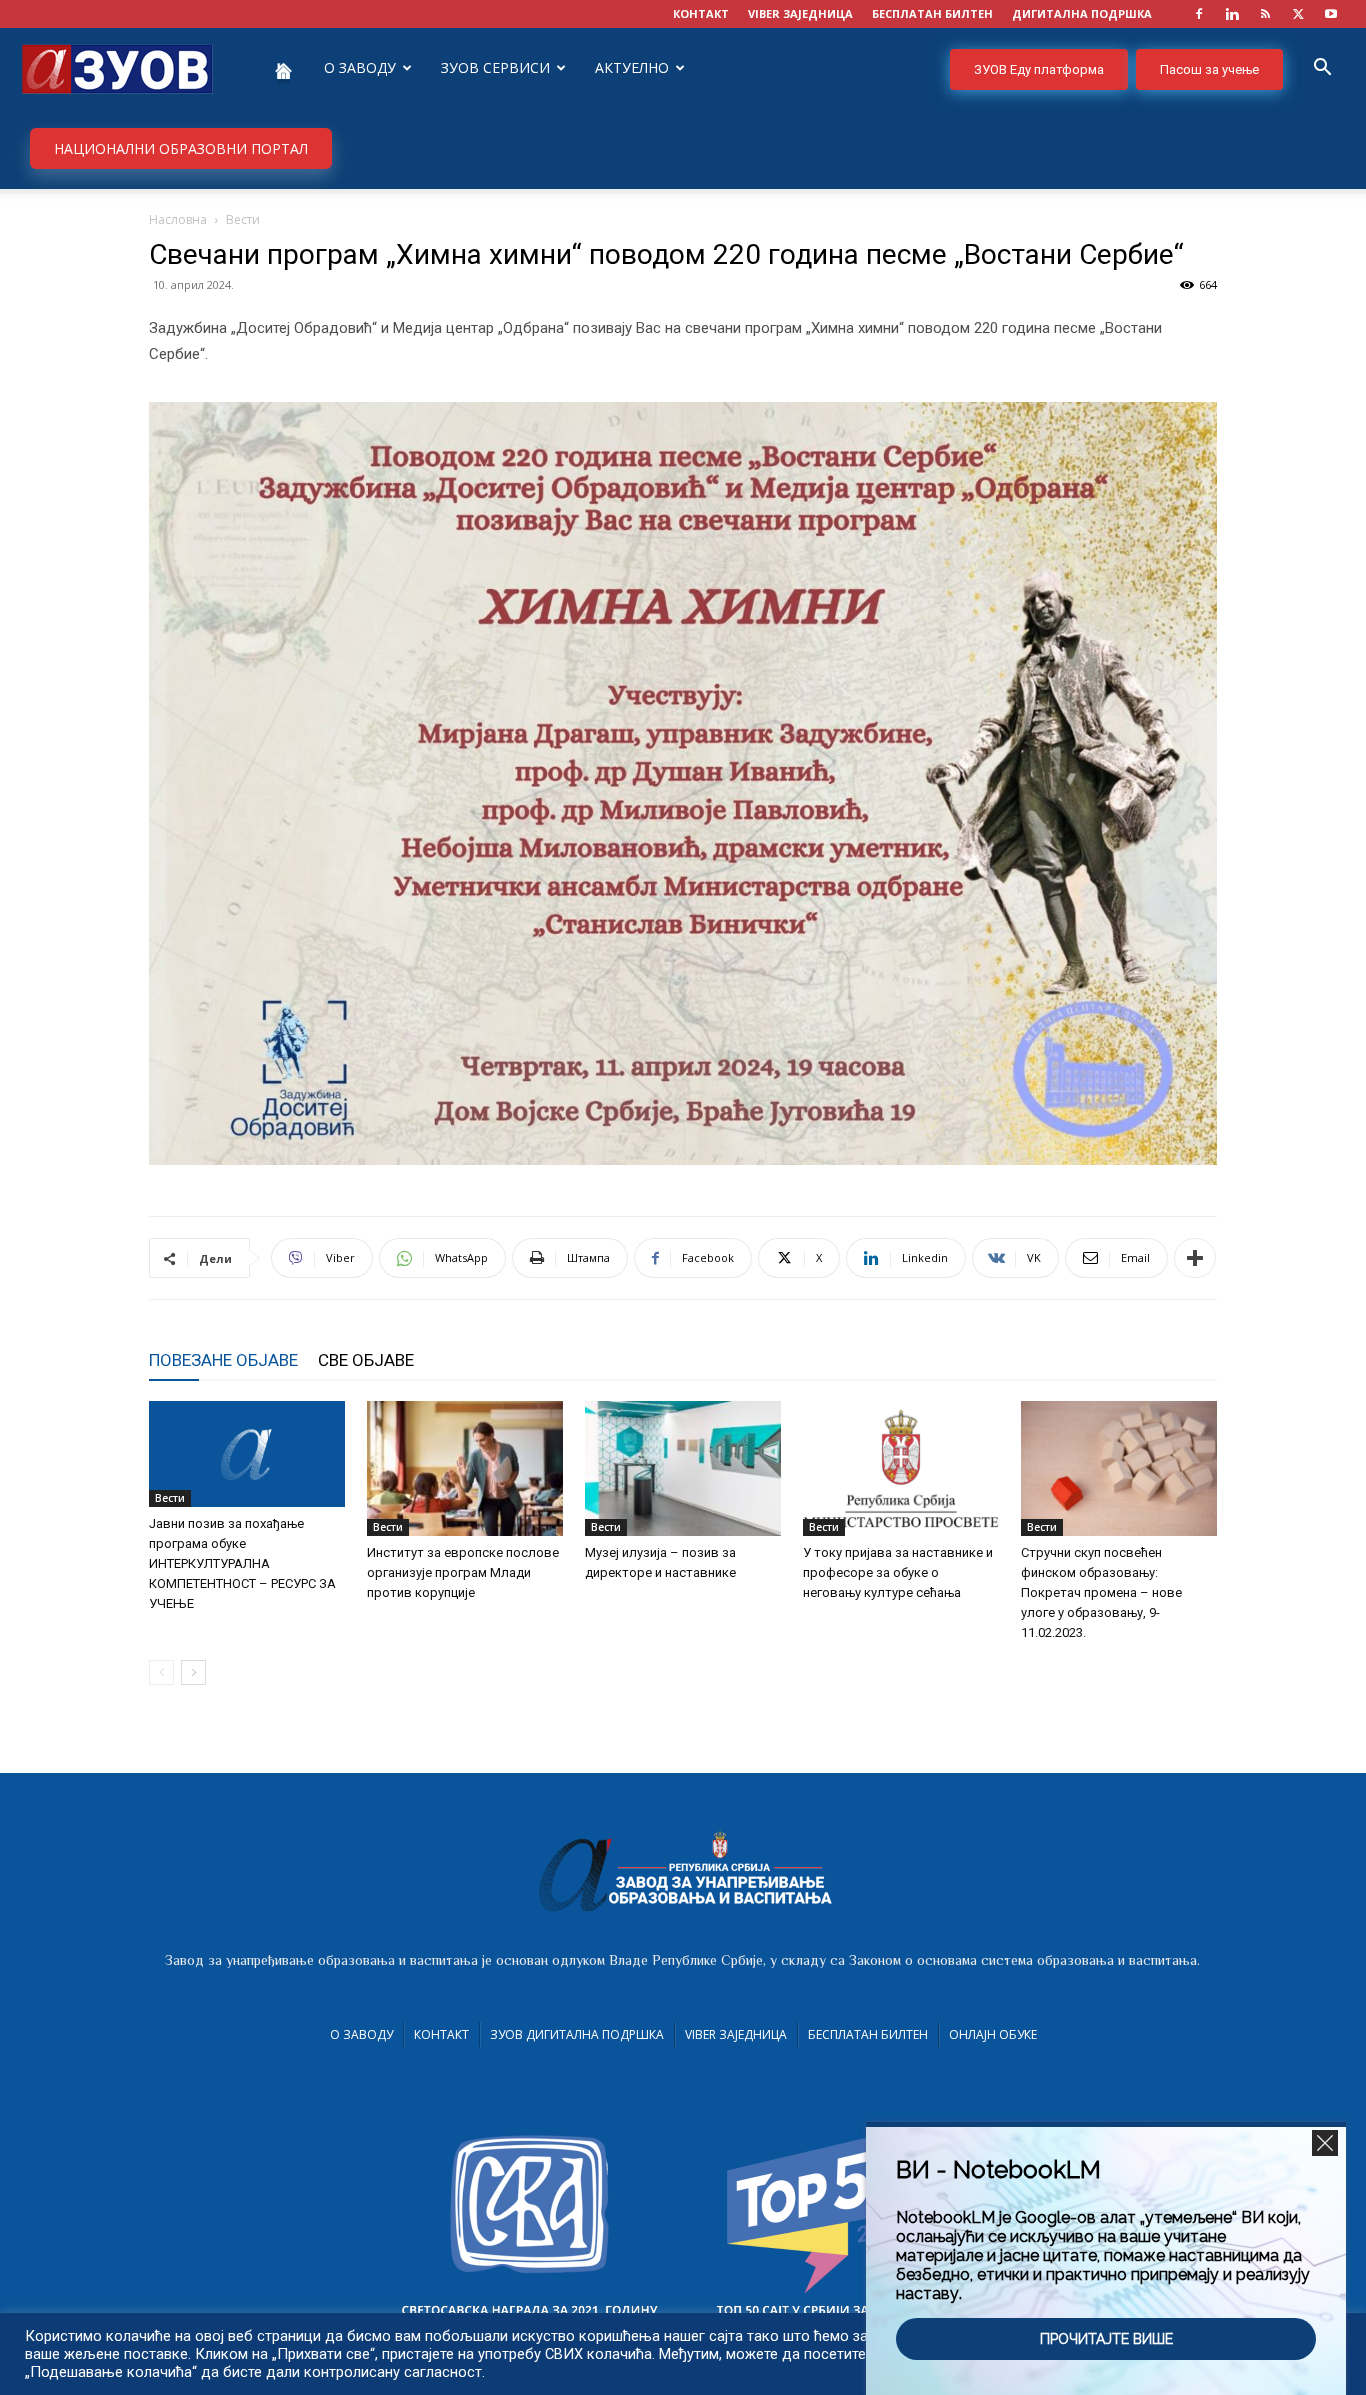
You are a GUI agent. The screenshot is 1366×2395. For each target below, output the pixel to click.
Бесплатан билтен (868, 2034)
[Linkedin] (1232, 14)
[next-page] (193, 1672)
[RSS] (1265, 14)
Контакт (441, 2034)
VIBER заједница (800, 13)
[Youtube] (1331, 14)
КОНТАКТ (701, 13)
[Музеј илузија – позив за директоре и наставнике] (683, 1468)
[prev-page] (161, 1672)
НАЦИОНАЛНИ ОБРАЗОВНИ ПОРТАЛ (181, 148)
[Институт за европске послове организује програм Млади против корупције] (465, 1468)
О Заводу (361, 2034)
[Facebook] (1199, 14)
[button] (1322, 69)
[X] (1298, 14)
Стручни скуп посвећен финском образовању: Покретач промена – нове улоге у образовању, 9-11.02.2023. (1101, 1592)
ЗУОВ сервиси (495, 67)
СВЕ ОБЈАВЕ (366, 1360)
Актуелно (632, 67)
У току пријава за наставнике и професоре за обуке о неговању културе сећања (898, 1572)
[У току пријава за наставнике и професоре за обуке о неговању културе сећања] (901, 1468)
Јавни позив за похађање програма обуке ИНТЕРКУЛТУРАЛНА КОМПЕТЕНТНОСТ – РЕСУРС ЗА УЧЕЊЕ (242, 1563)
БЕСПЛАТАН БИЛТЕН (932, 13)
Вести (170, 1498)
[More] (1195, 1258)
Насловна (178, 219)
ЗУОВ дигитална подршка (577, 2034)
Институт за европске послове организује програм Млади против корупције (463, 1572)
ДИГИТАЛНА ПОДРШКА (1082, 13)
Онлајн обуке (993, 2034)
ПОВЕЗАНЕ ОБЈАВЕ (223, 1360)
